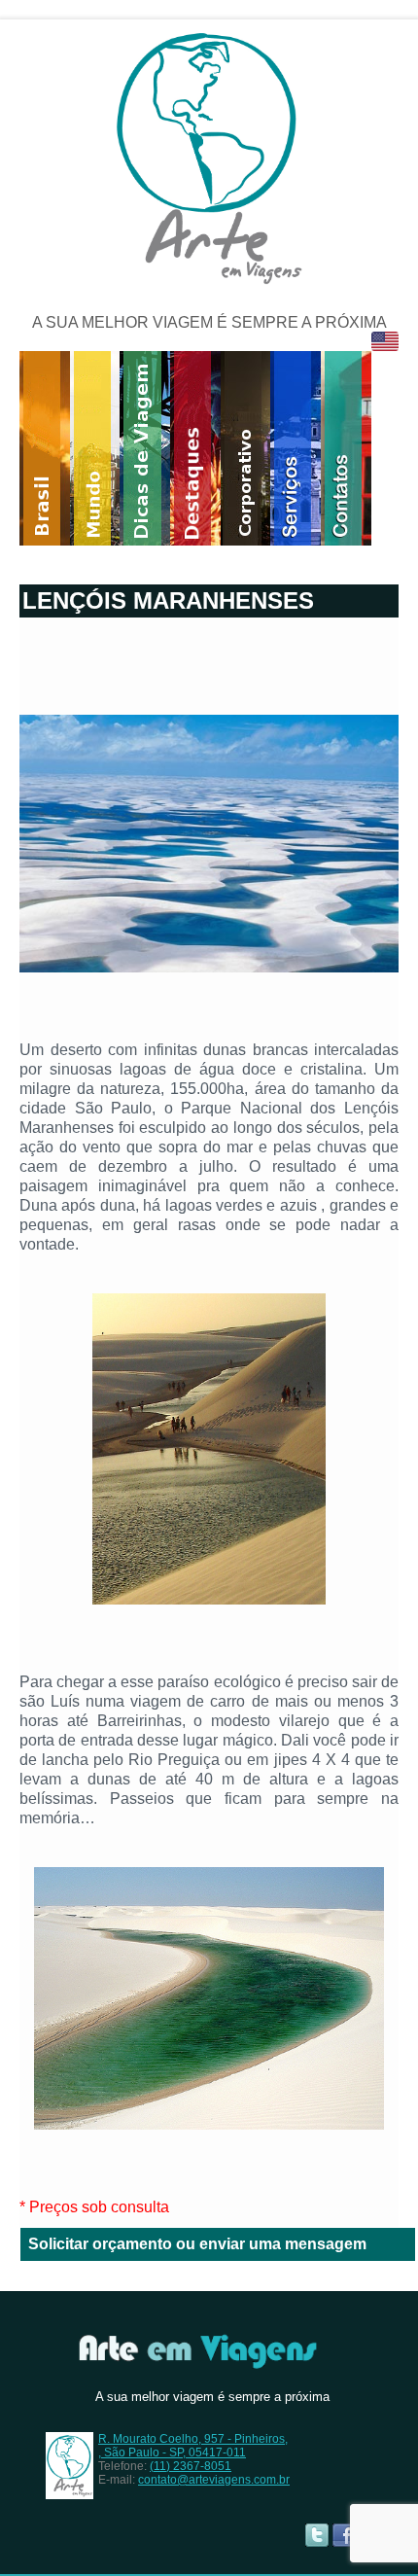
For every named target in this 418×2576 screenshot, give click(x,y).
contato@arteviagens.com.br (214, 2480)
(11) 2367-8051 (191, 2466)
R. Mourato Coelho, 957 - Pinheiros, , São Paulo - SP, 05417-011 (193, 2446)
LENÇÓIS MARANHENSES (168, 600)
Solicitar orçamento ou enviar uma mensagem (197, 2244)
